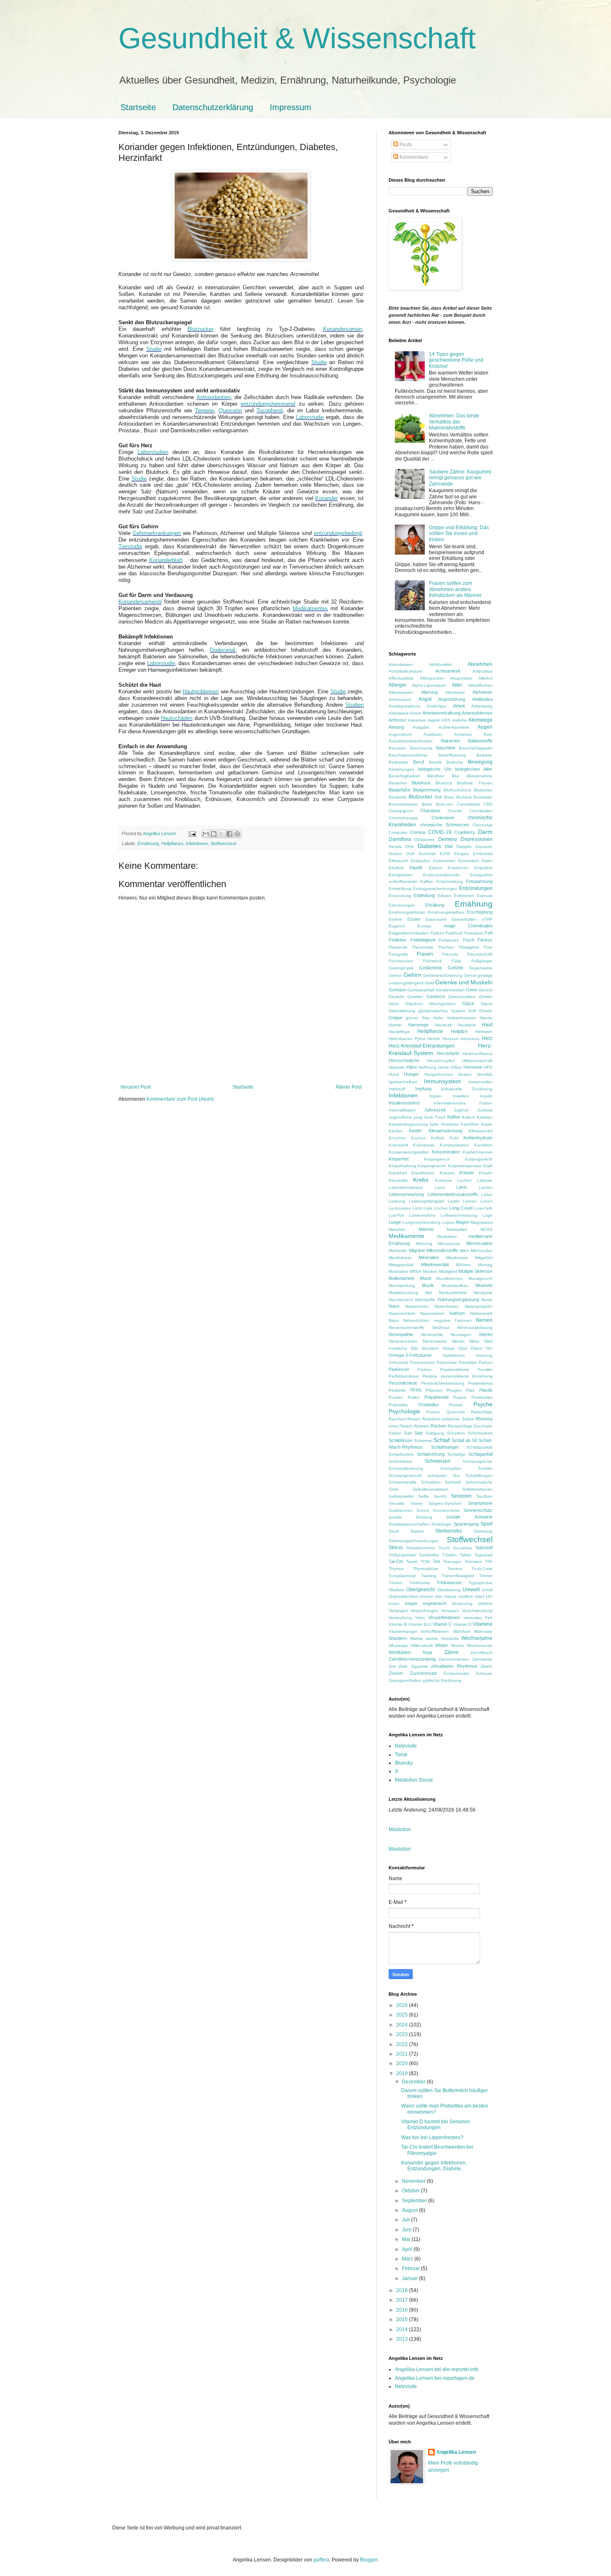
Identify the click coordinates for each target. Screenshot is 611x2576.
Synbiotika (429, 1555)
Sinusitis (397, 1503)
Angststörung (452, 699)
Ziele (403, 1666)
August (410, 2210)
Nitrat (474, 1341)
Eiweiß (416, 868)
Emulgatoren (401, 875)
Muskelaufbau (455, 1286)
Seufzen (484, 1496)
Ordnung (484, 1355)
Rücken (439, 1426)
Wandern (398, 1638)
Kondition (483, 1145)
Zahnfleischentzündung (412, 1659)
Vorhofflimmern (435, 1631)
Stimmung (483, 1531)
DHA (410, 847)
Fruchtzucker (401, 961)
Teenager (452, 1562)
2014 (403, 2329)
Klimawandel (480, 1131)
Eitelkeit (396, 868)
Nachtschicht (401, 1300)
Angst (425, 699)
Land (440, 1187)
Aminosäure (400, 699)
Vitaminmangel (403, 1631)
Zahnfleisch (482, 1653)
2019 (403, 2073)
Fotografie (398, 954)
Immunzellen (480, 1082)
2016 (403, 2310)
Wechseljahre (477, 1638)
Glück (468, 1003)
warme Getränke (442, 1638)
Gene (472, 990)
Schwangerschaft (405, 1475)
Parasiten (468, 1362)
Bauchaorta (421, 748)
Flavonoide (423, 947)
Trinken (396, 1583)
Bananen (398, 748)
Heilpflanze (172, 843)
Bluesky (404, 1763)
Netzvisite (406, 1746)
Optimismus (454, 1355)
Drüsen (395, 854)
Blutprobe (483, 790)
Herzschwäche (404, 1060)
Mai (407, 2239)
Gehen (395, 975)
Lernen (470, 1201)
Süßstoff (484, 1548)
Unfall (487, 1590)
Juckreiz (485, 1110)
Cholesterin (443, 818)
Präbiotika (398, 1405)
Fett (489, 933)
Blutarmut (398, 783)
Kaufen (396, 1131)
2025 (403, 2015)
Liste (428, 1208)
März (408, 2259)
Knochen (397, 1138)
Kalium (468, 1117)
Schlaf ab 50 (464, 1440)
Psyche (483, 1404)
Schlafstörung (431, 1454)
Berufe (435, 762)
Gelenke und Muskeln (464, 982)
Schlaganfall (480, 1454)
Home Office (450, 1067)
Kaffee (454, 1117)
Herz (487, 1038)
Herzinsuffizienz (478, 1054)
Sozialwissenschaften (409, 1524)
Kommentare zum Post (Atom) (180, 1099)
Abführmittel (440, 664)
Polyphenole (437, 1397)
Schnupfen (451, 1468)
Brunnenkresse (403, 804)
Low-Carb (483, 1208)
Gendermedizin (450, 990)
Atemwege (480, 720)
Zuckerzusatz (456, 1673)
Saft (408, 1433)
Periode (430, 1376)
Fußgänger (482, 961)
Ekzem (435, 868)
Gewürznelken (462, 997)
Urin (439, 1596)
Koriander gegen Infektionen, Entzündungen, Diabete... (434, 2166)
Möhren (463, 1265)
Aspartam (417, 720)
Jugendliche (400, 1117)
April (408, 2249)
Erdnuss (485, 896)
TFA (489, 1562)
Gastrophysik (401, 968)
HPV (488, 1067)
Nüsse (449, 1348)
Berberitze (398, 762)
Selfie (424, 1496)
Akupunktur (461, 678)
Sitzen (417, 1503)
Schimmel (423, 1441)
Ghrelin (486, 997)
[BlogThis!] (214, 834)
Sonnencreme (446, 1510)
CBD (488, 804)
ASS (446, 720)
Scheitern (456, 1433)
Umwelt (471, 1590)
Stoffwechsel (223, 843)
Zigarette (420, 1666)
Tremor (486, 1576)
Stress (396, 1548)
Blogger (369, 2560)
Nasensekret (432, 1313)
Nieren (486, 1334)
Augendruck (400, 734)
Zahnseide (482, 1659)
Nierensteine (435, 1341)
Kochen (419, 1138)
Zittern (487, 1666)
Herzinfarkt (448, 1053)
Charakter (430, 811)
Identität (485, 1074)
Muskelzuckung (403, 1293)
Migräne (417, 1250)
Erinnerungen (402, 905)
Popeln (460, 1397)
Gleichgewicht (442, 1004)
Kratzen (447, 1173)
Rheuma (484, 1419)
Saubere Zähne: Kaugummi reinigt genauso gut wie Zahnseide (460, 478)
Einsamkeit (468, 861)
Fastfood (454, 933)
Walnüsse (483, 1631)
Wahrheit (462, 1631)
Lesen (487, 1201)
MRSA (415, 1271)
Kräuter (467, 1173)
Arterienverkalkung (441, 713)
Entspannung (479, 881)
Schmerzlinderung (406, 1468)
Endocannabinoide (441, 875)
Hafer (438, 1018)
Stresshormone (421, 1548)
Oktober (411, 2191)
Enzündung (400, 896)
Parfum (486, 1362)
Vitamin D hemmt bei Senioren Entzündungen (436, 2125)
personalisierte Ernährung (467, 1376)
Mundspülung (402, 1286)
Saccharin (483, 1426)
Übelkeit (396, 1590)
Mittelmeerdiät (435, 1265)
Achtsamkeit (448, 671)
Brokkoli (464, 797)
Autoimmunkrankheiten (411, 741)
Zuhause (484, 1673)
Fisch (469, 940)
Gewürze (436, 996)
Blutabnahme (480, 776)
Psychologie (404, 1411)
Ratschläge (482, 1412)
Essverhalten (464, 919)
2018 (403, 2290)
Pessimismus (480, 1383)
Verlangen (398, 1611)
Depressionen (477, 839)
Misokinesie (457, 1258)
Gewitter (415, 997)
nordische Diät (403, 1348)
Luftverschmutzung (459, 1215)
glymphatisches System (441, 1011)
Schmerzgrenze (478, 1461)
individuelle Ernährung (467, 1089)
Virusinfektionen (444, 1617)
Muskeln (484, 1285)
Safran (395, 1433)
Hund (394, 1074)
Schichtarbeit (480, 1433)
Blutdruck (421, 783)
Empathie (483, 868)
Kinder (415, 1131)
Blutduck (444, 783)
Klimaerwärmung (445, 1131)
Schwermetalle (403, 1482)
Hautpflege (399, 1032)
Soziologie (441, 1524)
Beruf (419, 762)
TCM (425, 1562)
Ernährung (148, 843)
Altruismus (455, 692)
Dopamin (484, 847)
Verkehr (485, 1604)
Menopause (449, 1244)
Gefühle (456, 968)
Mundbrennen (450, 1278)
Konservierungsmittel (409, 1152)
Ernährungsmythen (446, 912)
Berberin (484, 755)
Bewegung (480, 762)
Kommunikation (455, 1145)
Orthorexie (399, 1362)
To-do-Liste (482, 1569)
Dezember (414, 2082)
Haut (487, 1025)
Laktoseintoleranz (406, 1187)
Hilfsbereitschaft (477, 1061)
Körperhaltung (402, 1166)
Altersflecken (480, 685)
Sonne (423, 1510)
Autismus (463, 734)
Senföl (440, 1496)
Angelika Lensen (456, 2452)
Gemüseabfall (421, 990)
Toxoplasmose (402, 1576)
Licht (417, 1208)
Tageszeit (483, 1555)
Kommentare (413, 157)
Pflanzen (434, 1390)
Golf (472, 1011)
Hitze (412, 1067)
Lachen (464, 1180)
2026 (403, 2005)
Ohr (489, 1348)
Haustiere (467, 1025)
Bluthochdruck (457, 790)
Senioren (461, 1496)
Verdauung (462, 1604)
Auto (488, 734)
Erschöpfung (480, 912)
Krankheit (398, 1173)
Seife (394, 1489)
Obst (463, 1348)
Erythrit (395, 919)
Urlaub (450, 1596)
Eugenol (397, 926)
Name (487, 1300)
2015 (403, 2320)
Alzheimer (483, 692)
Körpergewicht (479, 1159)
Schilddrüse (400, 1440)
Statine (417, 1531)
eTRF (487, 919)
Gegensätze (481, 968)
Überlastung (449, 1590)
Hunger (411, 1074)
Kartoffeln (470, 1124)
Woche (458, 1645)
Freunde (450, 954)
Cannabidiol (468, 804)
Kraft (488, 1166)
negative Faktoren (453, 1320)
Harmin (395, 1025)
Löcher (441, 1208)
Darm (485, 832)
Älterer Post (349, 1087)
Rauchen (397, 1419)
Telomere (473, 1562)
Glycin (487, 1004)
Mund (425, 1278)
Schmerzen (438, 1461)
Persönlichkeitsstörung (443, 1383)
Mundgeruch (480, 1278)
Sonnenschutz (478, 1510)
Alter (457, 685)
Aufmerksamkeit (454, 727)
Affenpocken (432, 678)
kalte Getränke (444, 1124)
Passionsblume (455, 1369)
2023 (403, 2034)
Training (429, 1576)
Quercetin (456, 1412)
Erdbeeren (464, 896)
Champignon (401, 811)
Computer (398, 832)
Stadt (394, 1531)
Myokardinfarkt (453, 1293)
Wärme (416, 1638)
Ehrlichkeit (483, 854)
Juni (407, 2230)
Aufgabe (421, 727)
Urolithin (466, 1596)
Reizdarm (431, 1419)
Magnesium (482, 1222)
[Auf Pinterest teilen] (237, 834)
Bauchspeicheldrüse (408, 755)
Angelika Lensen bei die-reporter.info (437, 2369)
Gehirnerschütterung (443, 975)
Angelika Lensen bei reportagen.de (435, 2378)
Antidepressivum (404, 706)
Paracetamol (422, 1362)
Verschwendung (477, 1611)
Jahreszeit (435, 1110)
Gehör (470, 975)
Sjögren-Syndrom (445, 1503)
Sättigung (435, 1433)
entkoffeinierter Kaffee (411, 881)
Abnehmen (480, 664)
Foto (488, 947)
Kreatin (486, 1173)
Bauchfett (446, 748)
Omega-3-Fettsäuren (410, 1355)
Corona (418, 832)
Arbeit (459, 706)
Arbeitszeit (399, 713)
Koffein (438, 1138)
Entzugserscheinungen (435, 889)
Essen (414, 919)
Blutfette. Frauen (475, 783)
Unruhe (426, 1596)
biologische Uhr (435, 769)
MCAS (487, 1229)
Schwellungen (479, 1475)
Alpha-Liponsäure (429, 685)
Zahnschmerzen (454, 1659)
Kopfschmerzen (478, 1152)
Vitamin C (442, 1624)
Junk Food (435, 1117)
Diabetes (429, 846)
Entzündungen (476, 888)
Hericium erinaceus (461, 1039)
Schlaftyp (457, 1454)
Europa (424, 926)
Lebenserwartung (406, 1194)
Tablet (466, 1555)
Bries (449, 797)
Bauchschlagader (476, 748)
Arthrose (397, 720)
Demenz (448, 839)
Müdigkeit (448, 1271)
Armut (415, 713)
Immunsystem (442, 1081)
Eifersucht (398, 861)
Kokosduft (398, 1145)
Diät (449, 846)
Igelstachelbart (403, 1082)
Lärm (462, 1187)
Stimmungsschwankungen (414, 1541)
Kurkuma (443, 1180)
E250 (445, 854)
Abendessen (401, 664)
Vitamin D (462, 1624)
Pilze (471, 1390)
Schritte (485, 1468)
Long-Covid (461, 1208)
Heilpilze (459, 1031)
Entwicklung (400, 889)
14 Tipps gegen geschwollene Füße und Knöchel (456, 360)
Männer (426, 1229)
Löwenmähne (423, 1215)
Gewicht (396, 997)
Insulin (486, 1096)
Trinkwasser (449, 1583)
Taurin (412, 1562)
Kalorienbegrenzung (408, 1124)
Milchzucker (482, 1251)
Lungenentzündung (421, 1222)
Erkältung (435, 905)
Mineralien (429, 1257)
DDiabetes (424, 839)
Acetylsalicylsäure (405, 671)
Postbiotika (482, 1397)
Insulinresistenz (404, 1103)
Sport (487, 1524)
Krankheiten (423, 1173)
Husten (465, 1074)
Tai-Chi (396, 1561)
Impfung (423, 1089)
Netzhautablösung (475, 1327)
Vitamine (483, 1624)
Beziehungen (402, 769)
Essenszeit (436, 919)
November (414, 2181)
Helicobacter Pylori (407, 1039)
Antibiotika (482, 699)
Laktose (485, 1180)
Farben (437, 933)
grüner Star (418, 1018)
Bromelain (483, 797)
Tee (436, 1561)
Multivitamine (402, 1278)
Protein (456, 1405)
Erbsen (445, 896)
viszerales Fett (478, 1618)
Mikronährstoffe (442, 1250)
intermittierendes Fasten (463, 1103)
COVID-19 (440, 832)
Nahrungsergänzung (458, 1299)
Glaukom (414, 1004)
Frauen (425, 954)
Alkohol (485, 678)
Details (395, 847)
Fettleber (398, 940)
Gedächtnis (431, 968)
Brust (427, 804)
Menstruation (479, 1243)
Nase (394, 1306)
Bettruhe (455, 762)
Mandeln (397, 1229)
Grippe (395, 1018)
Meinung (424, 1244)
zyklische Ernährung (442, 1680)
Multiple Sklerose (475, 1271)
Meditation (447, 1236)
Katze (487, 1124)
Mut (429, 1293)
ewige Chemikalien (468, 926)
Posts (405, 145)
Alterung (429, 692)
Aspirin (434, 720)
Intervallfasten (402, 1110)
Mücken (430, 1271)
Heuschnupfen (441, 1061)
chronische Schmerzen (445, 825)
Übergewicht (420, 1590)
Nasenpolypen (479, 1306)
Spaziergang (466, 1524)
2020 (403, 2063)
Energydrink (481, 875)
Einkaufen (420, 861)
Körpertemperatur (465, 1166)
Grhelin (486, 1011)
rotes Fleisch (401, 1426)
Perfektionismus (404, 1376)
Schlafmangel (445, 1447)
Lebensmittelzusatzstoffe (453, 1194)
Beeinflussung (452, 755)
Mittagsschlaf (401, 1265)
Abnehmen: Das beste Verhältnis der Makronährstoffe (454, 422)
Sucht (444, 1548)
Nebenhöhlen (416, 1320)
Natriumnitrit (481, 1313)
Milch (464, 1251)
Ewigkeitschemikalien (409, 933)
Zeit (392, 1666)
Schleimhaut (400, 1461)
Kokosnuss (424, 1145)
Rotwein (422, 1426)
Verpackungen (425, 1611)
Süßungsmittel (402, 1555)
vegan (411, 1603)
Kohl (454, 1138)
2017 (403, 2300)
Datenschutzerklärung (213, 107)
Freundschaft (480, 954)
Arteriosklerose (477, 713)
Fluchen (446, 947)
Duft (410, 854)
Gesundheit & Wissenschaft (297, 38)
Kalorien (485, 1117)
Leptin (454, 1201)
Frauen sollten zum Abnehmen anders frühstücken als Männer (455, 589)
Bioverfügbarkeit (404, 776)
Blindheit (436, 776)
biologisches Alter (474, 769)
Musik (428, 1285)
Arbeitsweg (482, 706)
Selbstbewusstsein (431, 1489)
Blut (456, 776)
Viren (420, 1618)
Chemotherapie (403, 818)
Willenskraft (422, 1645)
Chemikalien (481, 811)
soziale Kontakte (469, 1517)
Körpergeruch (437, 1159)
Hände (486, 1018)
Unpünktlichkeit (403, 1596)
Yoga (427, 1652)
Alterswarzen (401, 692)
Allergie (397, 685)
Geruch (485, 990)
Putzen (433, 1412)
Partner (424, 1369)
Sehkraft (453, 1482)
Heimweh (484, 1032)
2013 (403, 2339)
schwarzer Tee (444, 1475)
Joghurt (461, 1110)
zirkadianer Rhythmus (454, 1666)
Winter (442, 1645)
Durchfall (427, 854)
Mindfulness (400, 1258)
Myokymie (483, 1293)
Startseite (138, 107)
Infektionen (197, 843)
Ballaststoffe (480, 741)
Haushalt (443, 1025)
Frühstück (432, 961)
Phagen (454, 1390)
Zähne (452, 1652)
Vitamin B (398, 1624)
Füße (456, 961)
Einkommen (444, 861)
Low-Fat (396, 1215)
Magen (462, 1222)
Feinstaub (474, 933)
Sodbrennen (401, 1510)
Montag (485, 1265)
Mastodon (400, 1829)
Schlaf (442, 1440)
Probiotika (429, 1405)
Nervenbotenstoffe (407, 1327)
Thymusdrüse (426, 1569)
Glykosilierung (402, 1011)
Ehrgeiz (462, 854)
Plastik (486, 1390)
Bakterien (451, 741)
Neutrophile (432, 1335)
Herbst (434, 1039)
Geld (429, 983)
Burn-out (444, 804)
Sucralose (463, 1548)
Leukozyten (400, 1208)
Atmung (396, 727)
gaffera (321, 2560)
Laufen (486, 1187)
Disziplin (464, 847)
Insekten (461, 1096)
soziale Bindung (410, 1517)
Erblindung (424, 895)
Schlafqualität (479, 1447)
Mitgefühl (484, 1258)
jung (418, 1117)
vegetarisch (435, 1603)
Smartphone (480, 1503)
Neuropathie (401, 1334)
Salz (419, 1433)
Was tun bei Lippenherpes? (432, 2137)
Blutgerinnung (427, 790)
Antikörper (437, 706)
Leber (487, 1194)
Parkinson (399, 1369)
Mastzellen (457, 1229)
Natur (394, 1320)
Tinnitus (455, 1569)
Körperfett (399, 1159)
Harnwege (418, 1025)
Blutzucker (420, 797)
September (415, 2201)
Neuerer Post (136, 1087)
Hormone (473, 1067)
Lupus (448, 1222)
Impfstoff (397, 1089)
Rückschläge (460, 1426)
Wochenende (480, 1645)
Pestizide (397, 1390)
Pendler (485, 1369)
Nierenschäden (403, 1341)
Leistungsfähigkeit (426, 1201)
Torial (401, 1755)
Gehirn (413, 975)
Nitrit (488, 1341)
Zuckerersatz (424, 1673)
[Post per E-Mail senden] (192, 833)
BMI (439, 797)
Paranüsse (447, 1362)
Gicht (394, 1004)
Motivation (398, 1271)
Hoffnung (427, 1067)
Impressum (291, 107)
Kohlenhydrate (478, 1138)
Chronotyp (483, 825)
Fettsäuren (449, 940)
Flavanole (398, 947)
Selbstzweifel (401, 1496)
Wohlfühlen (400, 1652)
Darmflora (400, 839)
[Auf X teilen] (222, 834)
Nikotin (458, 1341)
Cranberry (465, 832)
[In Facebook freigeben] (229, 834)
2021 (403, 2054)
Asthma (459, 720)
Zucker (396, 1673)
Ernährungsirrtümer (407, 912)
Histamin (397, 1067)
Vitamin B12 (420, 1624)
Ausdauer (433, 734)
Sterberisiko (449, 1531)
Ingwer (435, 1096)
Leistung (397, 1201)
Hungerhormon (439, 1074)
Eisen (487, 861)
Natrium (457, 1313)
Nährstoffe (425, 1300)
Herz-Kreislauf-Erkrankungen (422, 1046)
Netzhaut (441, 1327)
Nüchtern (430, 1348)
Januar (410, 2278)
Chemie (455, 811)
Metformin (398, 1251)
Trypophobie (480, 1583)
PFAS (416, 1390)
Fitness (485, 940)
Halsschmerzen (462, 1018)
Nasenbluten (447, 1306)
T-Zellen (449, 1555)
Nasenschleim (402, 1313)
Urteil (479, 1596)
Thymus (396, 1569)
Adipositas (483, 671)
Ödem (476, 1348)
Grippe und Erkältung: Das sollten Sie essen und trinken (459, 534)
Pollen (414, 1397)
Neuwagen (461, 1335)
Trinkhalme (420, 1583)
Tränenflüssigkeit (458, 1576)
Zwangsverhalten (405, 1680)
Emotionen (458, 868)
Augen (485, 727)
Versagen (450, 1611)
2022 (403, 2044)
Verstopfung (400, 1618)
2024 (403, 2025)
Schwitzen (431, 1482)
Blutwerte (398, 797)
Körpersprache (432, 1166)
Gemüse (397, 990)
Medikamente (407, 1236)
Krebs (421, 1180)
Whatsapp (398, 1645)
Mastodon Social (414, 1780)
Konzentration (446, 1152)
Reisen (414, 1419)
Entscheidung (450, 881)
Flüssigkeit (469, 947)
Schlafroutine (401, 1454)
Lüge (488, 1215)
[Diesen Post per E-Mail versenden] (206, 834)
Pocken (396, 1397)
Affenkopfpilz (401, 678)
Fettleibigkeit (423, 940)
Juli (407, 2220)
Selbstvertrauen (477, 1489)
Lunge (395, 1222)
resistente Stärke (458, 1419)
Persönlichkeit (403, 1383)
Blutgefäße (399, 790)
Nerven (484, 1320)
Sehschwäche (479, 1482)
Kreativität (398, 1180)
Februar (411, 2268)
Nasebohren (417, 1306)
